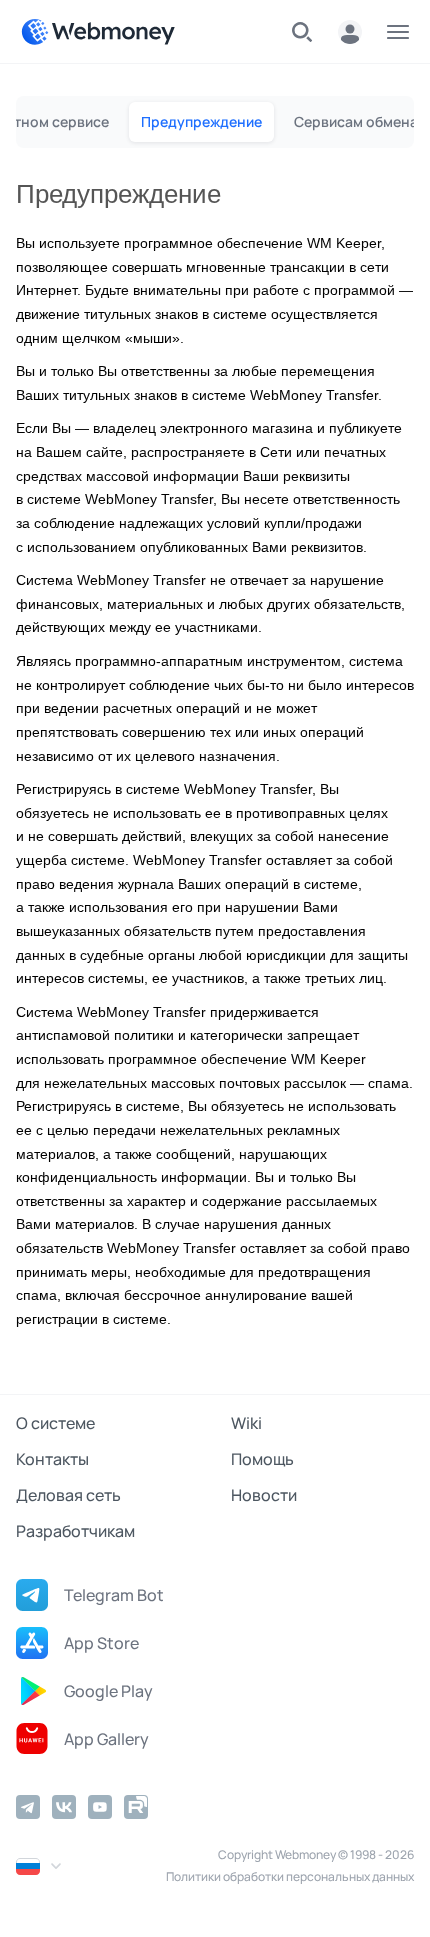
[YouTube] (100, 1807)
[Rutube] (136, 1807)
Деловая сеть (68, 1495)
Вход (350, 32)
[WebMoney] (98, 32)
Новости (264, 1495)
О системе (55, 1423)
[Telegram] (28, 1807)
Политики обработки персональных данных (290, 1876)
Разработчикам (75, 1531)
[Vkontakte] (64, 1807)
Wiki (246, 1423)
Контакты (52, 1459)
